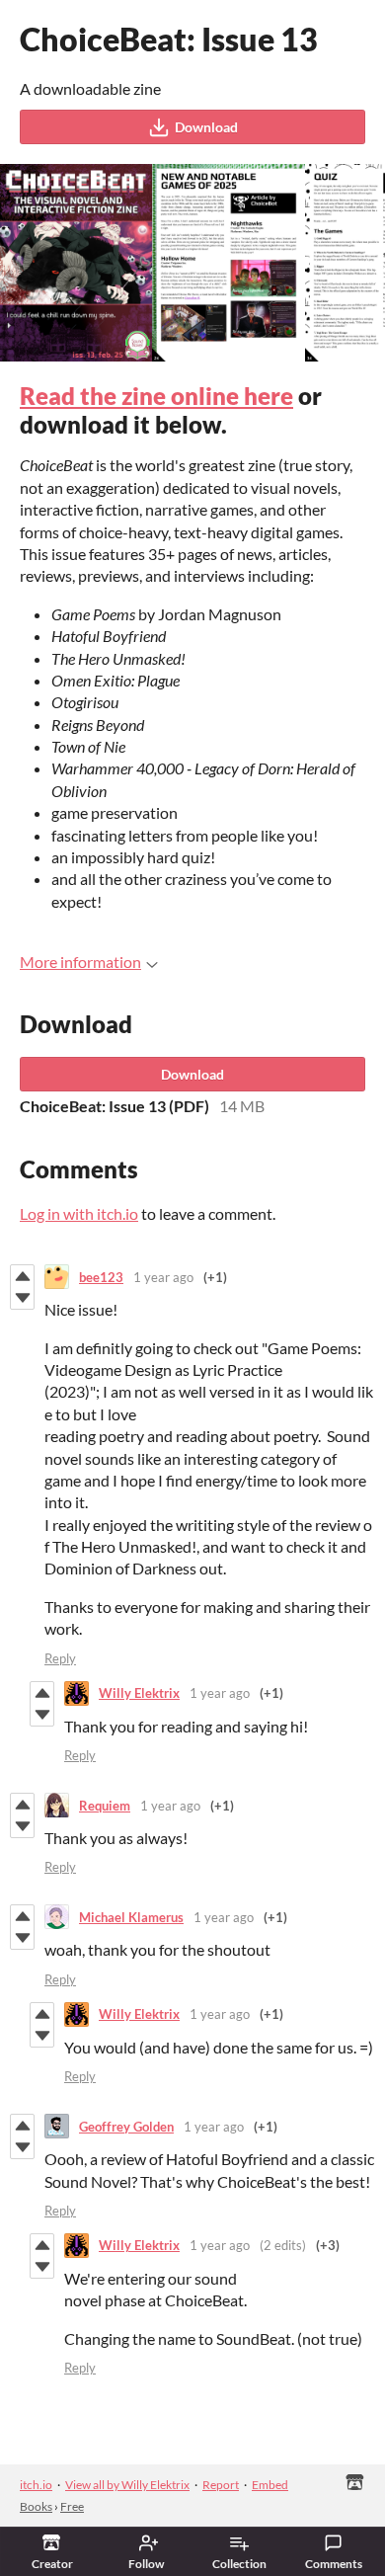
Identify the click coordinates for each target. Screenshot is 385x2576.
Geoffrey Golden (126, 2127)
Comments (334, 2564)
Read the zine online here (156, 396)
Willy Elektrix (139, 1693)
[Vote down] (22, 1298)
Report (221, 2485)
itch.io (36, 2485)
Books (36, 2506)
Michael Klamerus (131, 1917)
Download (206, 127)
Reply (60, 1658)
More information (80, 962)
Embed (270, 2485)
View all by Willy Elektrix (127, 2485)
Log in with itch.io (79, 1213)
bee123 (101, 1277)
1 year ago (163, 1277)
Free (72, 2506)
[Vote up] (22, 1276)
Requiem (105, 1806)
